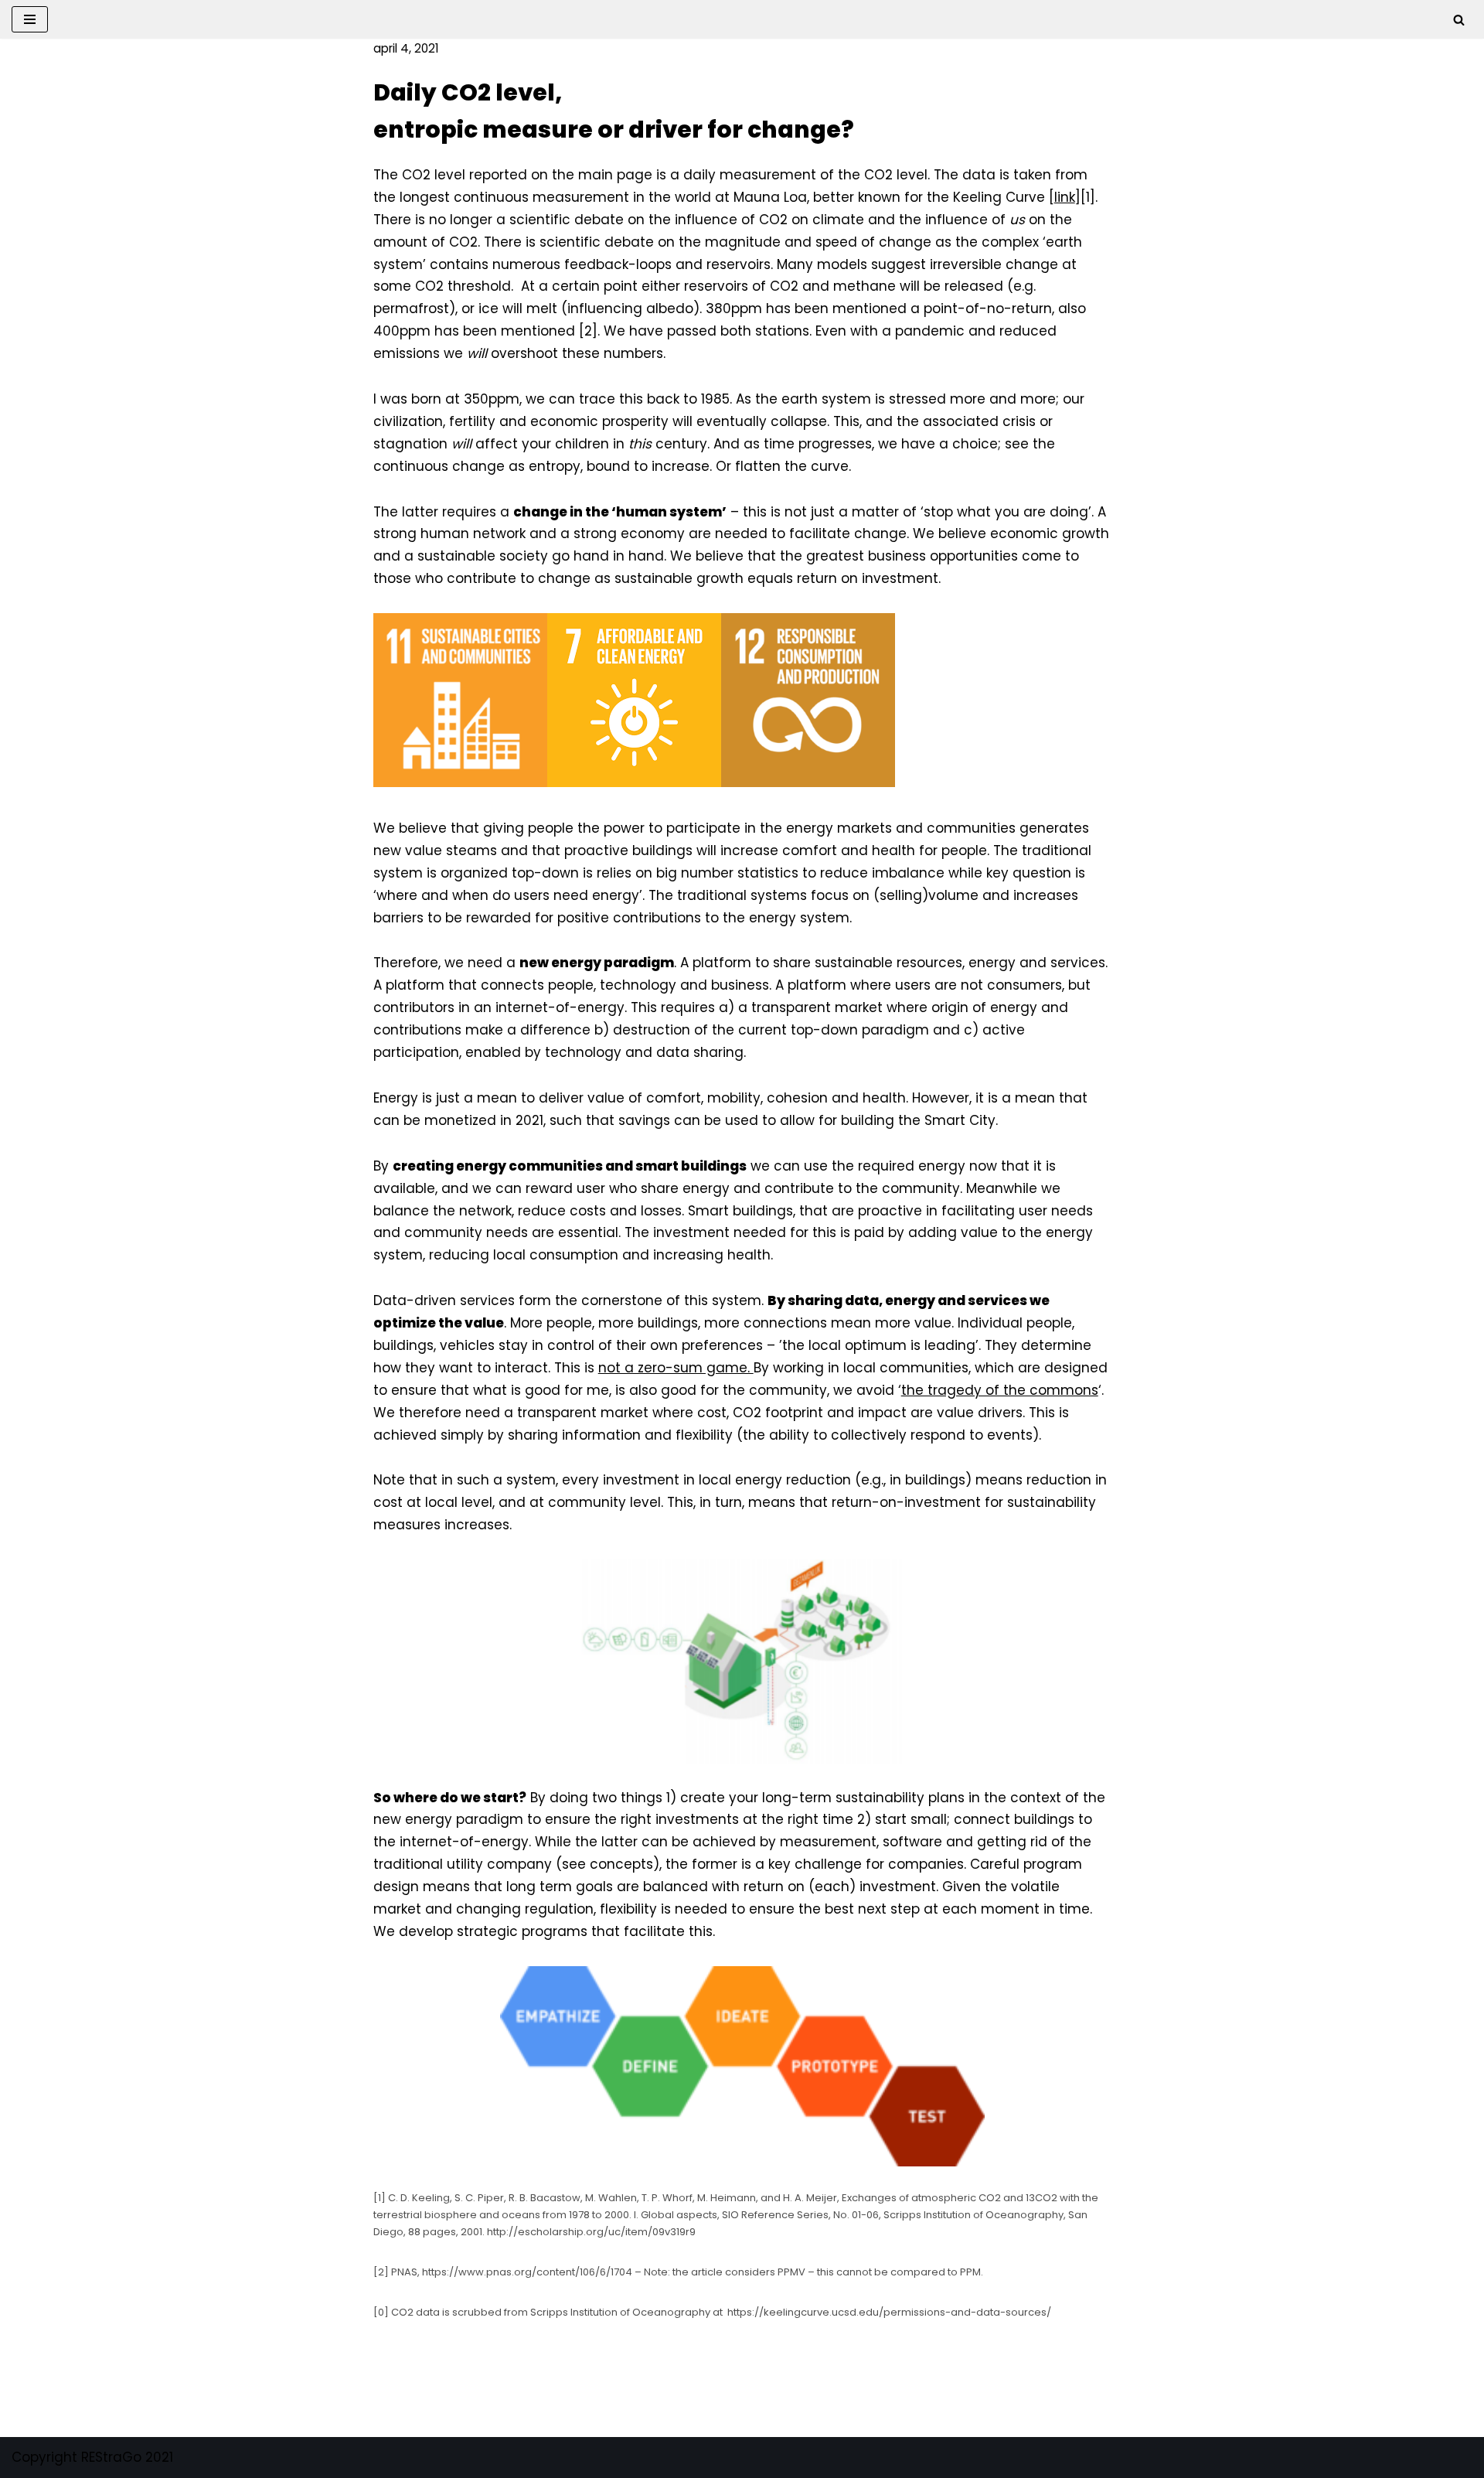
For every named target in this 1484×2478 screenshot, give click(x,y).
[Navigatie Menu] (30, 19)
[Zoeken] (1459, 20)
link (1065, 197)
